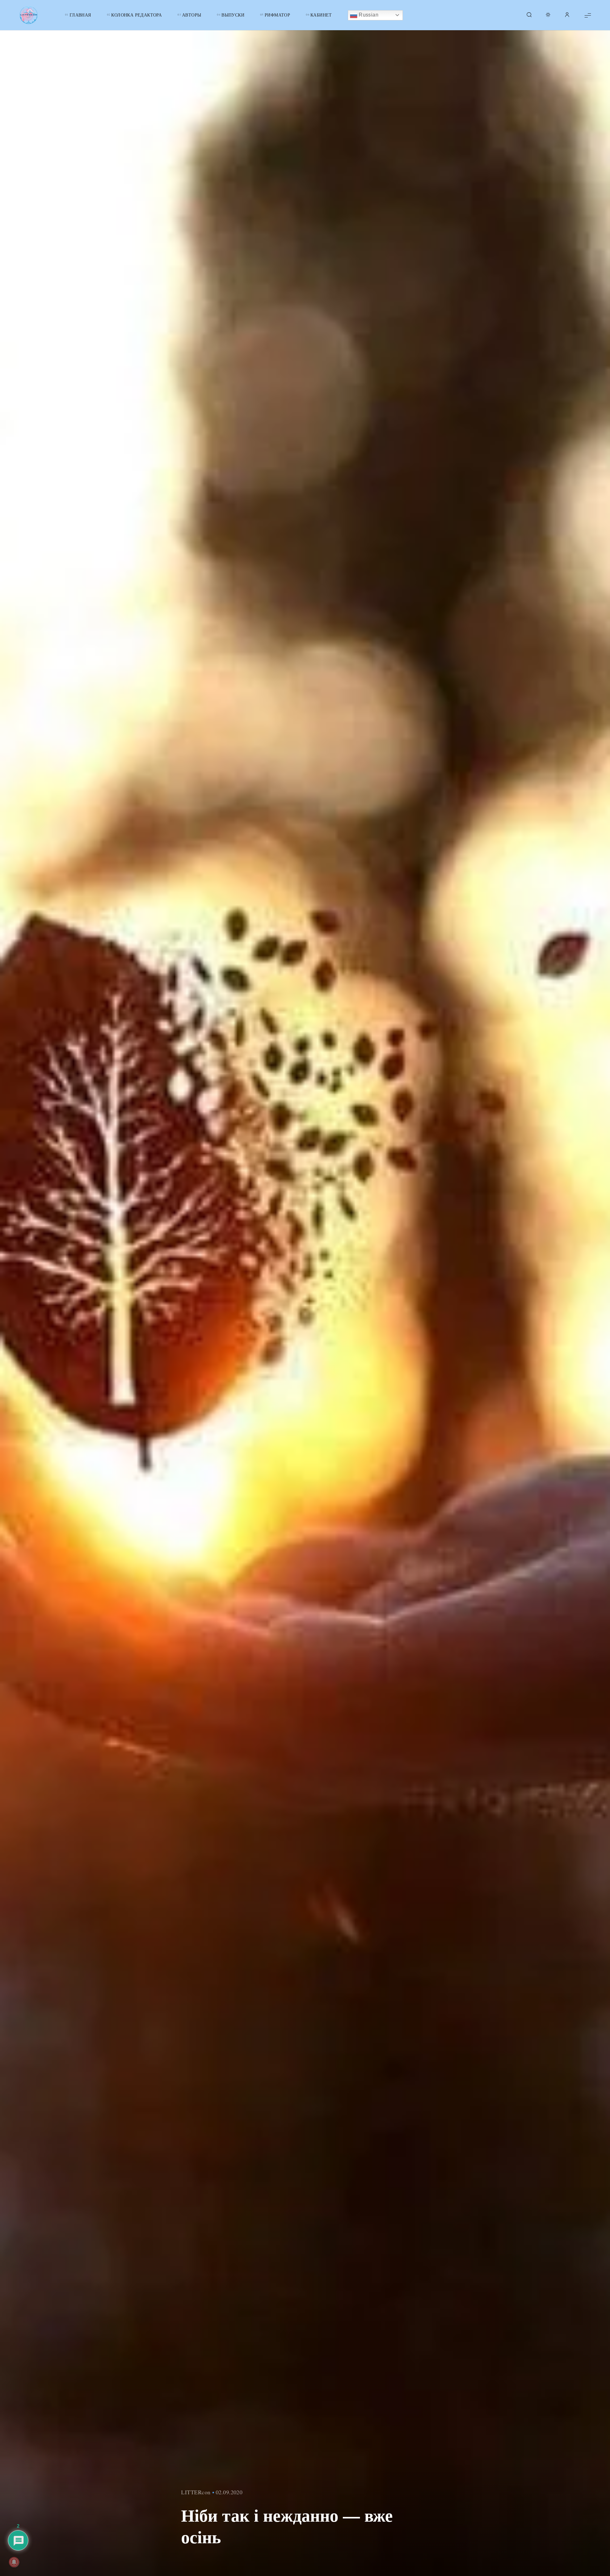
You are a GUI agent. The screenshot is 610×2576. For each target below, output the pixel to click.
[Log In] (567, 15)
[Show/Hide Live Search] (529, 15)
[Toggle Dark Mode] (548, 15)
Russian (368, 15)
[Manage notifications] (14, 2562)
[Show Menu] (588, 15)
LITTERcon (196, 2492)
